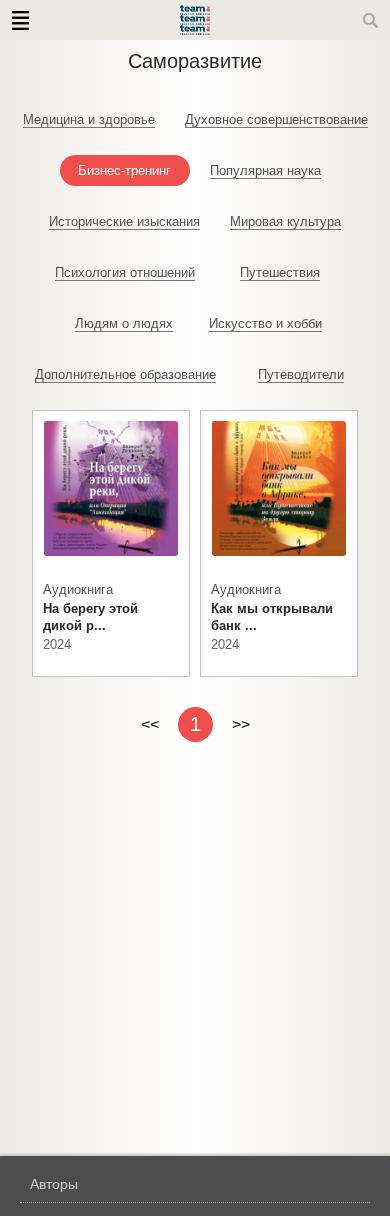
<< (150, 724)
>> (241, 724)
